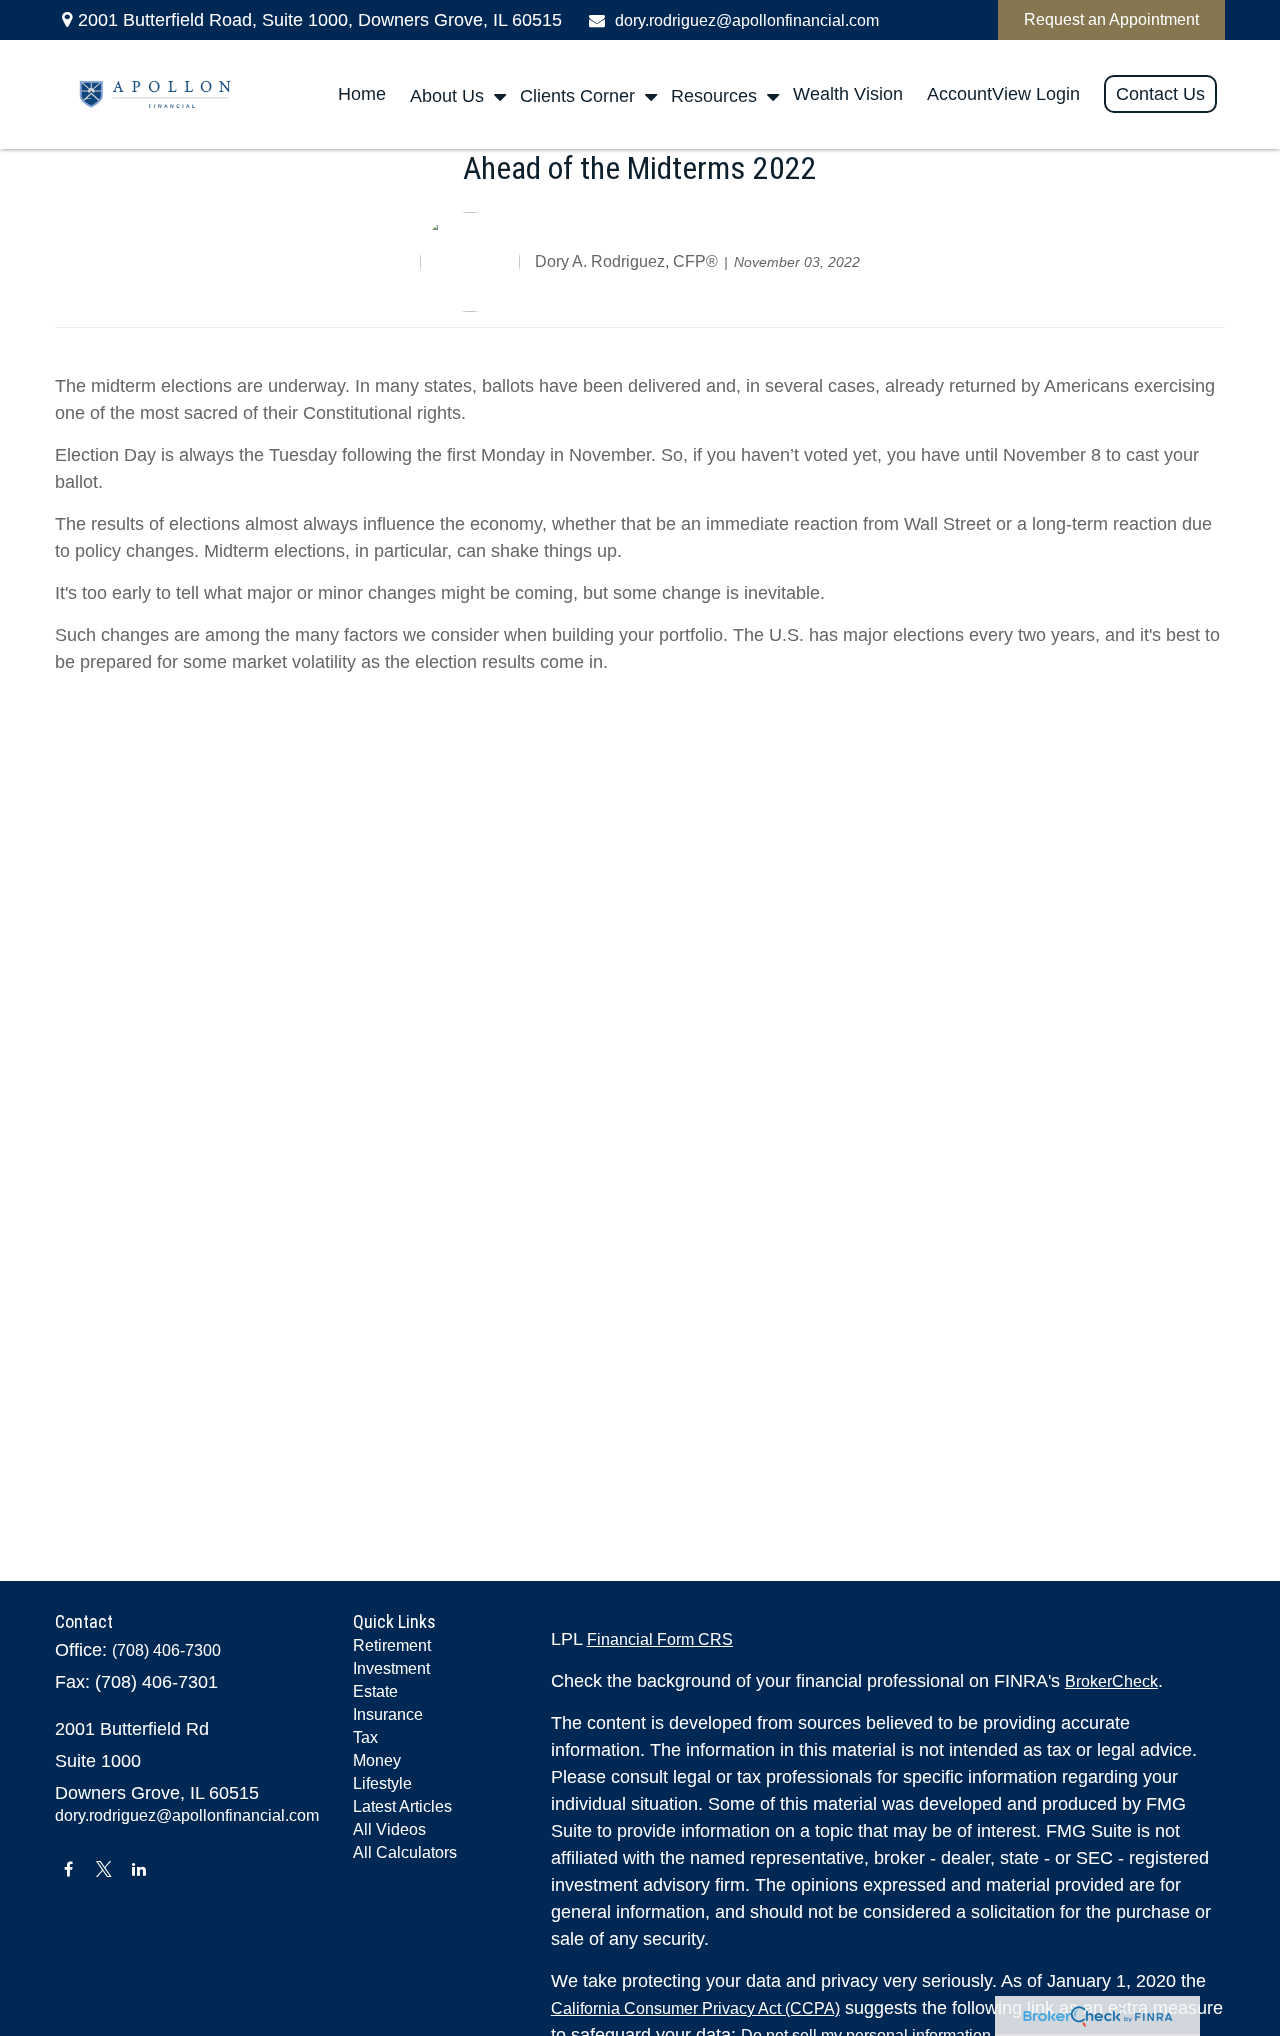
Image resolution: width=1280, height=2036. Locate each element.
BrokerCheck (1111, 1681)
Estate (375, 1691)
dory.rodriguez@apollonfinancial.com (747, 20)
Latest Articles (402, 1806)
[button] (362, 95)
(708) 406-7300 (166, 1650)
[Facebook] (68, 1868)
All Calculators (405, 1852)
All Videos (389, 1829)
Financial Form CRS (660, 1639)
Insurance (388, 1714)
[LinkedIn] (138, 1868)
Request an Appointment (1111, 19)
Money (377, 1760)
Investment (391, 1668)
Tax (365, 1737)
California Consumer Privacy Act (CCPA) (695, 2008)
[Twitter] (103, 1868)
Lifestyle (382, 1783)
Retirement (392, 1645)
